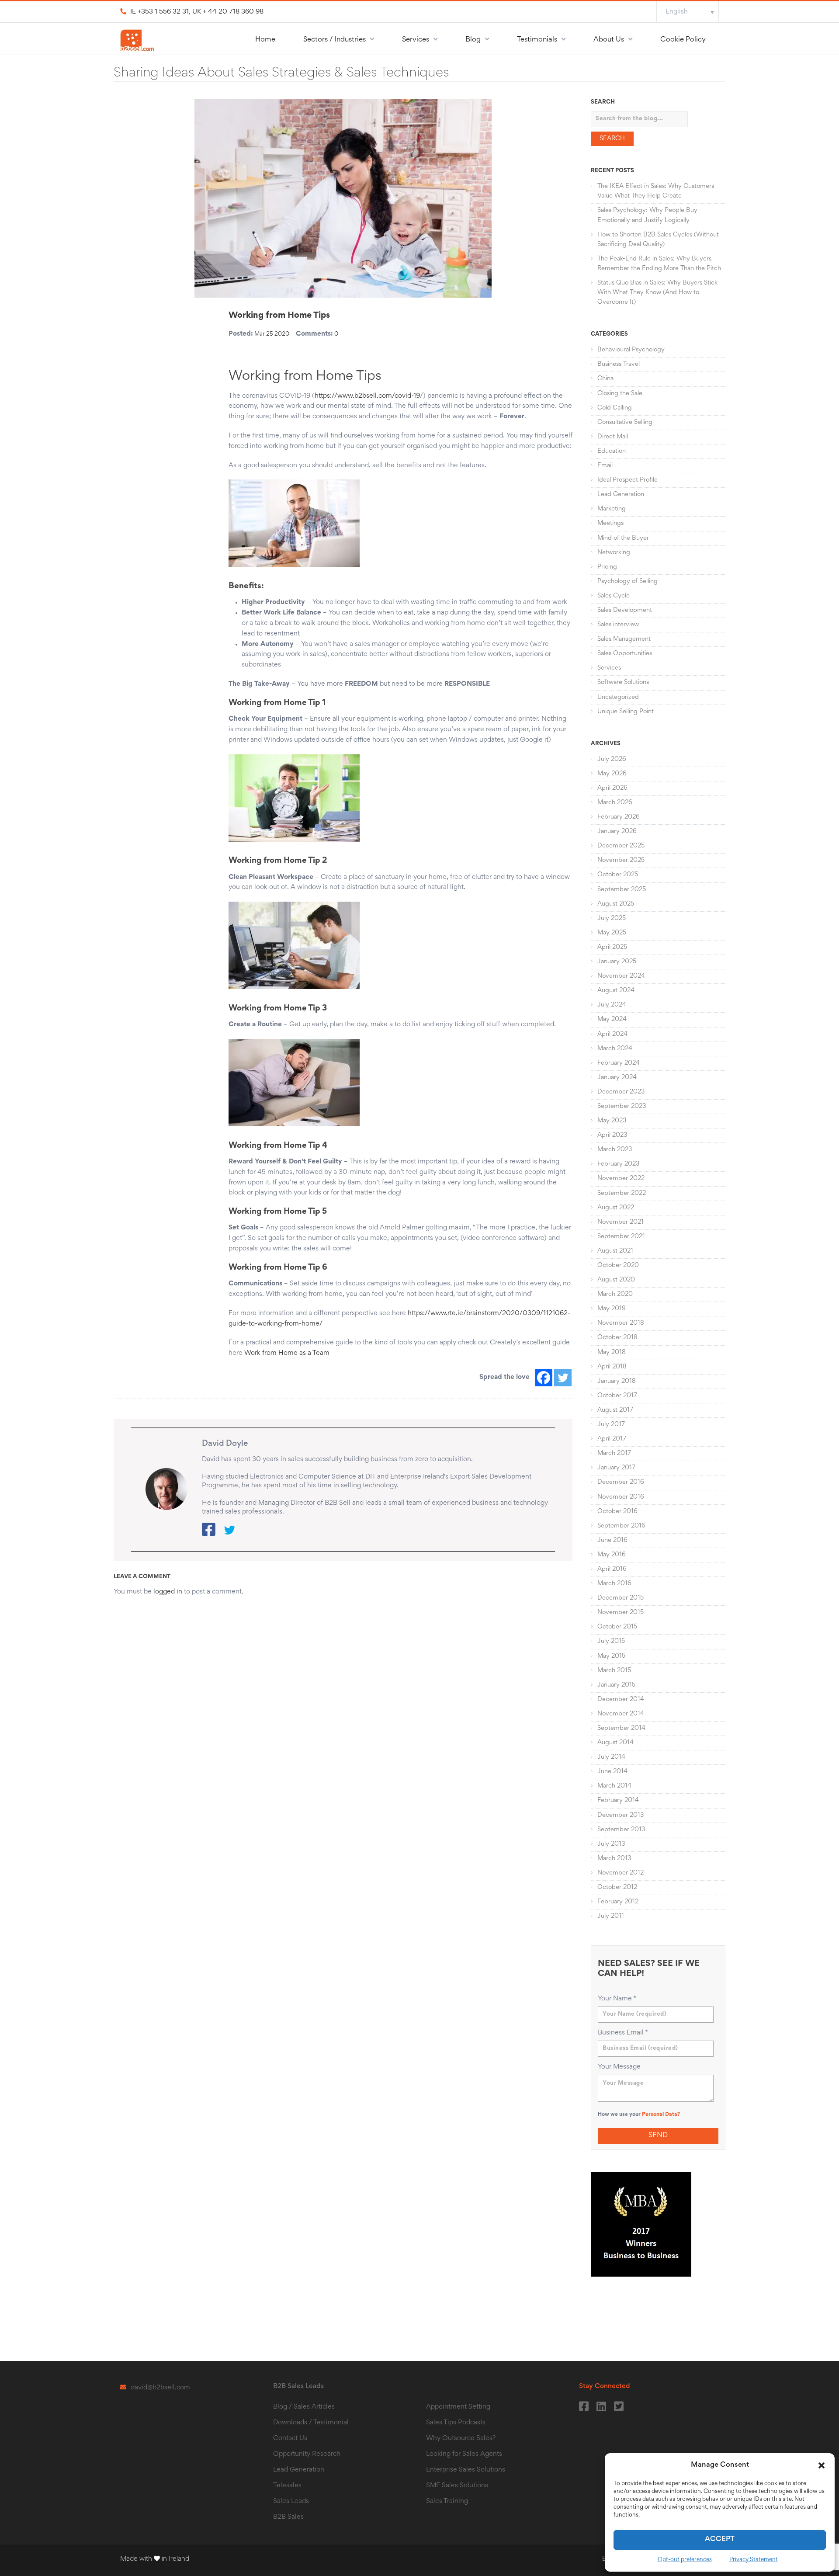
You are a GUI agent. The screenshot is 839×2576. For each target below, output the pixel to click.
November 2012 (621, 1873)
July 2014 (611, 1757)
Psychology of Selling (628, 582)
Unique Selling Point (626, 712)
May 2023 (612, 1121)
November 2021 (621, 1222)
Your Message (619, 2067)
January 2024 (617, 1078)
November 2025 (621, 860)
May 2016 (612, 1555)
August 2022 (616, 1208)
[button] (822, 2465)
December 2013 (621, 1815)
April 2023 (612, 1135)
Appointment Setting (458, 2407)
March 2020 (615, 1294)
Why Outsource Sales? (461, 2438)
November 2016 (621, 1497)
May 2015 (611, 1656)
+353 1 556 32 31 (163, 12)
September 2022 (622, 1193)
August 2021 (615, 1251)
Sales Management (624, 639)
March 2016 (614, 1584)
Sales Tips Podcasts (456, 2423)
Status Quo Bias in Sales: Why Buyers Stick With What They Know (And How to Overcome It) (657, 293)
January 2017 (616, 1468)
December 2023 (621, 1092)
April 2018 (612, 1367)
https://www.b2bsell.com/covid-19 (367, 396)
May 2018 (612, 1352)
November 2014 (621, 1714)
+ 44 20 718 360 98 (233, 12)
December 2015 (621, 1598)
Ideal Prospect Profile (628, 480)
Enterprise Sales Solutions (466, 2470)
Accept (720, 2540)
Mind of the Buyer (623, 538)
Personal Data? (661, 2115)
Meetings (610, 523)
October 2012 (617, 1887)
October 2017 (617, 1396)
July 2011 (611, 1916)
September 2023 (622, 1106)
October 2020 (618, 1265)
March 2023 (615, 1150)
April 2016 (612, 1569)
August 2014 (615, 1743)
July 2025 (612, 918)
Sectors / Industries (335, 40)
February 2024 (619, 1063)
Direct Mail (613, 437)
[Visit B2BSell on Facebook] (583, 2404)
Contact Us (290, 2438)
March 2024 (615, 1049)
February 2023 (618, 1164)
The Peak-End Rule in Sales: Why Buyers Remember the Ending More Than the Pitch (659, 264)
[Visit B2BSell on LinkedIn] (601, 2404)
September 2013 (621, 1830)
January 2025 (617, 962)
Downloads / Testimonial (311, 2423)
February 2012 (618, 1902)
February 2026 (619, 817)
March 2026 (615, 803)
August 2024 (616, 991)
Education (612, 451)
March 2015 (614, 1671)
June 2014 (612, 1772)
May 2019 (612, 1309)
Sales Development (625, 610)
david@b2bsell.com (160, 2388)
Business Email (623, 2033)
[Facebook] (544, 1378)
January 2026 (617, 831)
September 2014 (621, 1728)
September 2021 (621, 1237)
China (605, 379)
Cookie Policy (683, 40)
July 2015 (611, 1641)
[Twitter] (563, 1378)
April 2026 (612, 788)
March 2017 (614, 1453)
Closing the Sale (620, 394)
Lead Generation (621, 495)
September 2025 (622, 890)
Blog (473, 40)
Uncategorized (618, 697)
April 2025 (612, 947)
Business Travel (619, 364)
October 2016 (617, 1512)
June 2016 (612, 1540)
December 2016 (621, 1482)
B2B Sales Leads (298, 2386)
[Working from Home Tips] (343, 198)
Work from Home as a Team (287, 1353)
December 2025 (621, 846)
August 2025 (616, 904)
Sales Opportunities (625, 654)
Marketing (612, 509)
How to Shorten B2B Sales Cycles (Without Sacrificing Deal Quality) (658, 240)
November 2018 (621, 1323)
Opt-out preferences (685, 2560)
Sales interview (618, 625)
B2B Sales (288, 2517)
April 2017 (612, 1439)
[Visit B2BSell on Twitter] (618, 2404)
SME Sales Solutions (457, 2486)
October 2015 (617, 1627)
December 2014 (621, 1699)
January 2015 (616, 1685)
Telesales (287, 2486)
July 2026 (612, 759)
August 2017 (615, 1410)
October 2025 (618, 875)
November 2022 (621, 1179)
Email (605, 466)
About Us (609, 40)
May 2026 (612, 774)
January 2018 (617, 1381)
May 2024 (612, 1019)
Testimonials (537, 40)
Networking (614, 553)
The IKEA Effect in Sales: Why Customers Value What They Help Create (656, 191)
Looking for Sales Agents (464, 2454)
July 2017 (611, 1425)
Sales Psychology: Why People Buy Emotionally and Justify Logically (647, 215)
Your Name (617, 1999)
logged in (168, 1592)
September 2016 (621, 1526)
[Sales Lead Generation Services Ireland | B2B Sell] (137, 42)
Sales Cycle (614, 596)
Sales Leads (291, 2501)
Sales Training (447, 2501)
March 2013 (614, 1859)
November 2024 (621, 976)
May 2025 (612, 933)
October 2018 (617, 1338)
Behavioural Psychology (631, 350)
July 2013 (611, 1844)
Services (416, 40)
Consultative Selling (625, 422)
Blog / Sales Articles (304, 2407)
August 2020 (616, 1280)
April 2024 (612, 1034)
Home (265, 40)
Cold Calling (615, 408)
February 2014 (618, 1800)
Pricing (607, 567)
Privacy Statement (754, 2560)
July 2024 (612, 1005)
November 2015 (621, 1613)
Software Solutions (623, 682)
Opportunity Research (307, 2454)
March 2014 (614, 1786)
